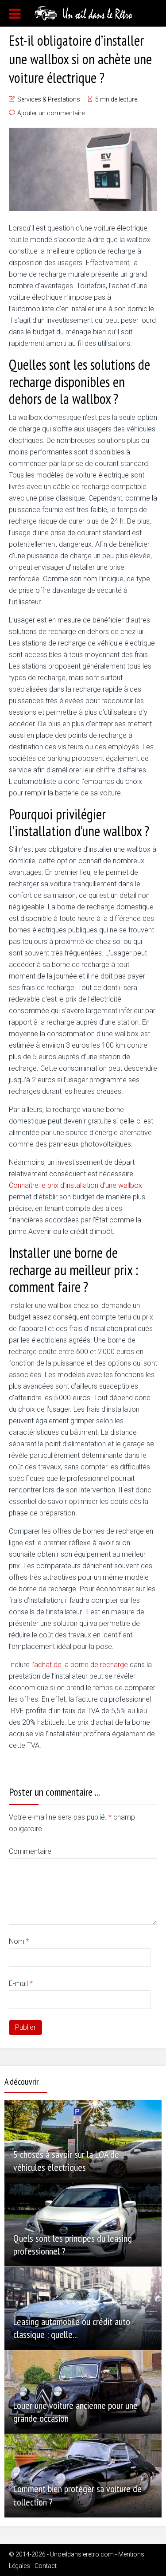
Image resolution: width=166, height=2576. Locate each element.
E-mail (21, 1983)
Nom (19, 1941)
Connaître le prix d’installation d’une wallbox (75, 1185)
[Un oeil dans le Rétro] (83, 12)
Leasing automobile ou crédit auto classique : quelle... (72, 2328)
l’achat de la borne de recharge (80, 1665)
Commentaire (30, 1851)
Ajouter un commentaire (51, 113)
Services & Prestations (49, 99)
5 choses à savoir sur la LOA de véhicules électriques (66, 2161)
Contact (46, 2566)
